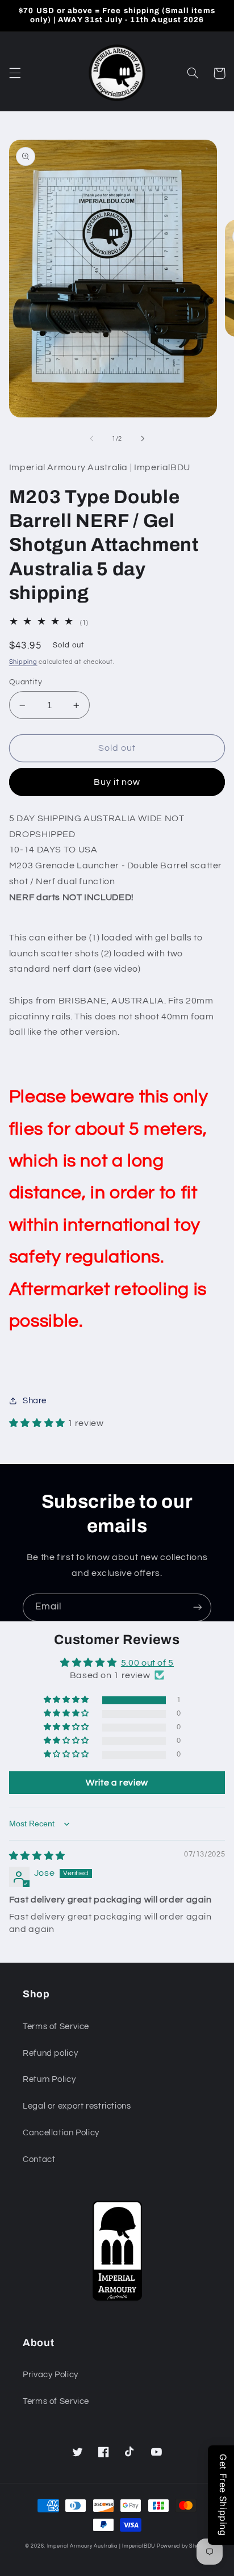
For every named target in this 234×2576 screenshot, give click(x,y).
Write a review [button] (117, 1783)
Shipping (23, 662)
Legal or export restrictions (77, 2106)
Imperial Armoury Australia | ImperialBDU (101, 2546)
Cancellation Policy (61, 2133)
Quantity (26, 682)
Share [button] (35, 1401)
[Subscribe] (198, 1607)
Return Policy (49, 2079)
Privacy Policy (51, 2375)
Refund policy (50, 2053)
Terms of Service (56, 2027)
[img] (37, 1856)
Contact (39, 2159)
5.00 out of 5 (147, 1663)
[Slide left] (91, 438)
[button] (15, 73)
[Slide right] (143, 438)
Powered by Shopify (183, 2546)
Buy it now (117, 782)
